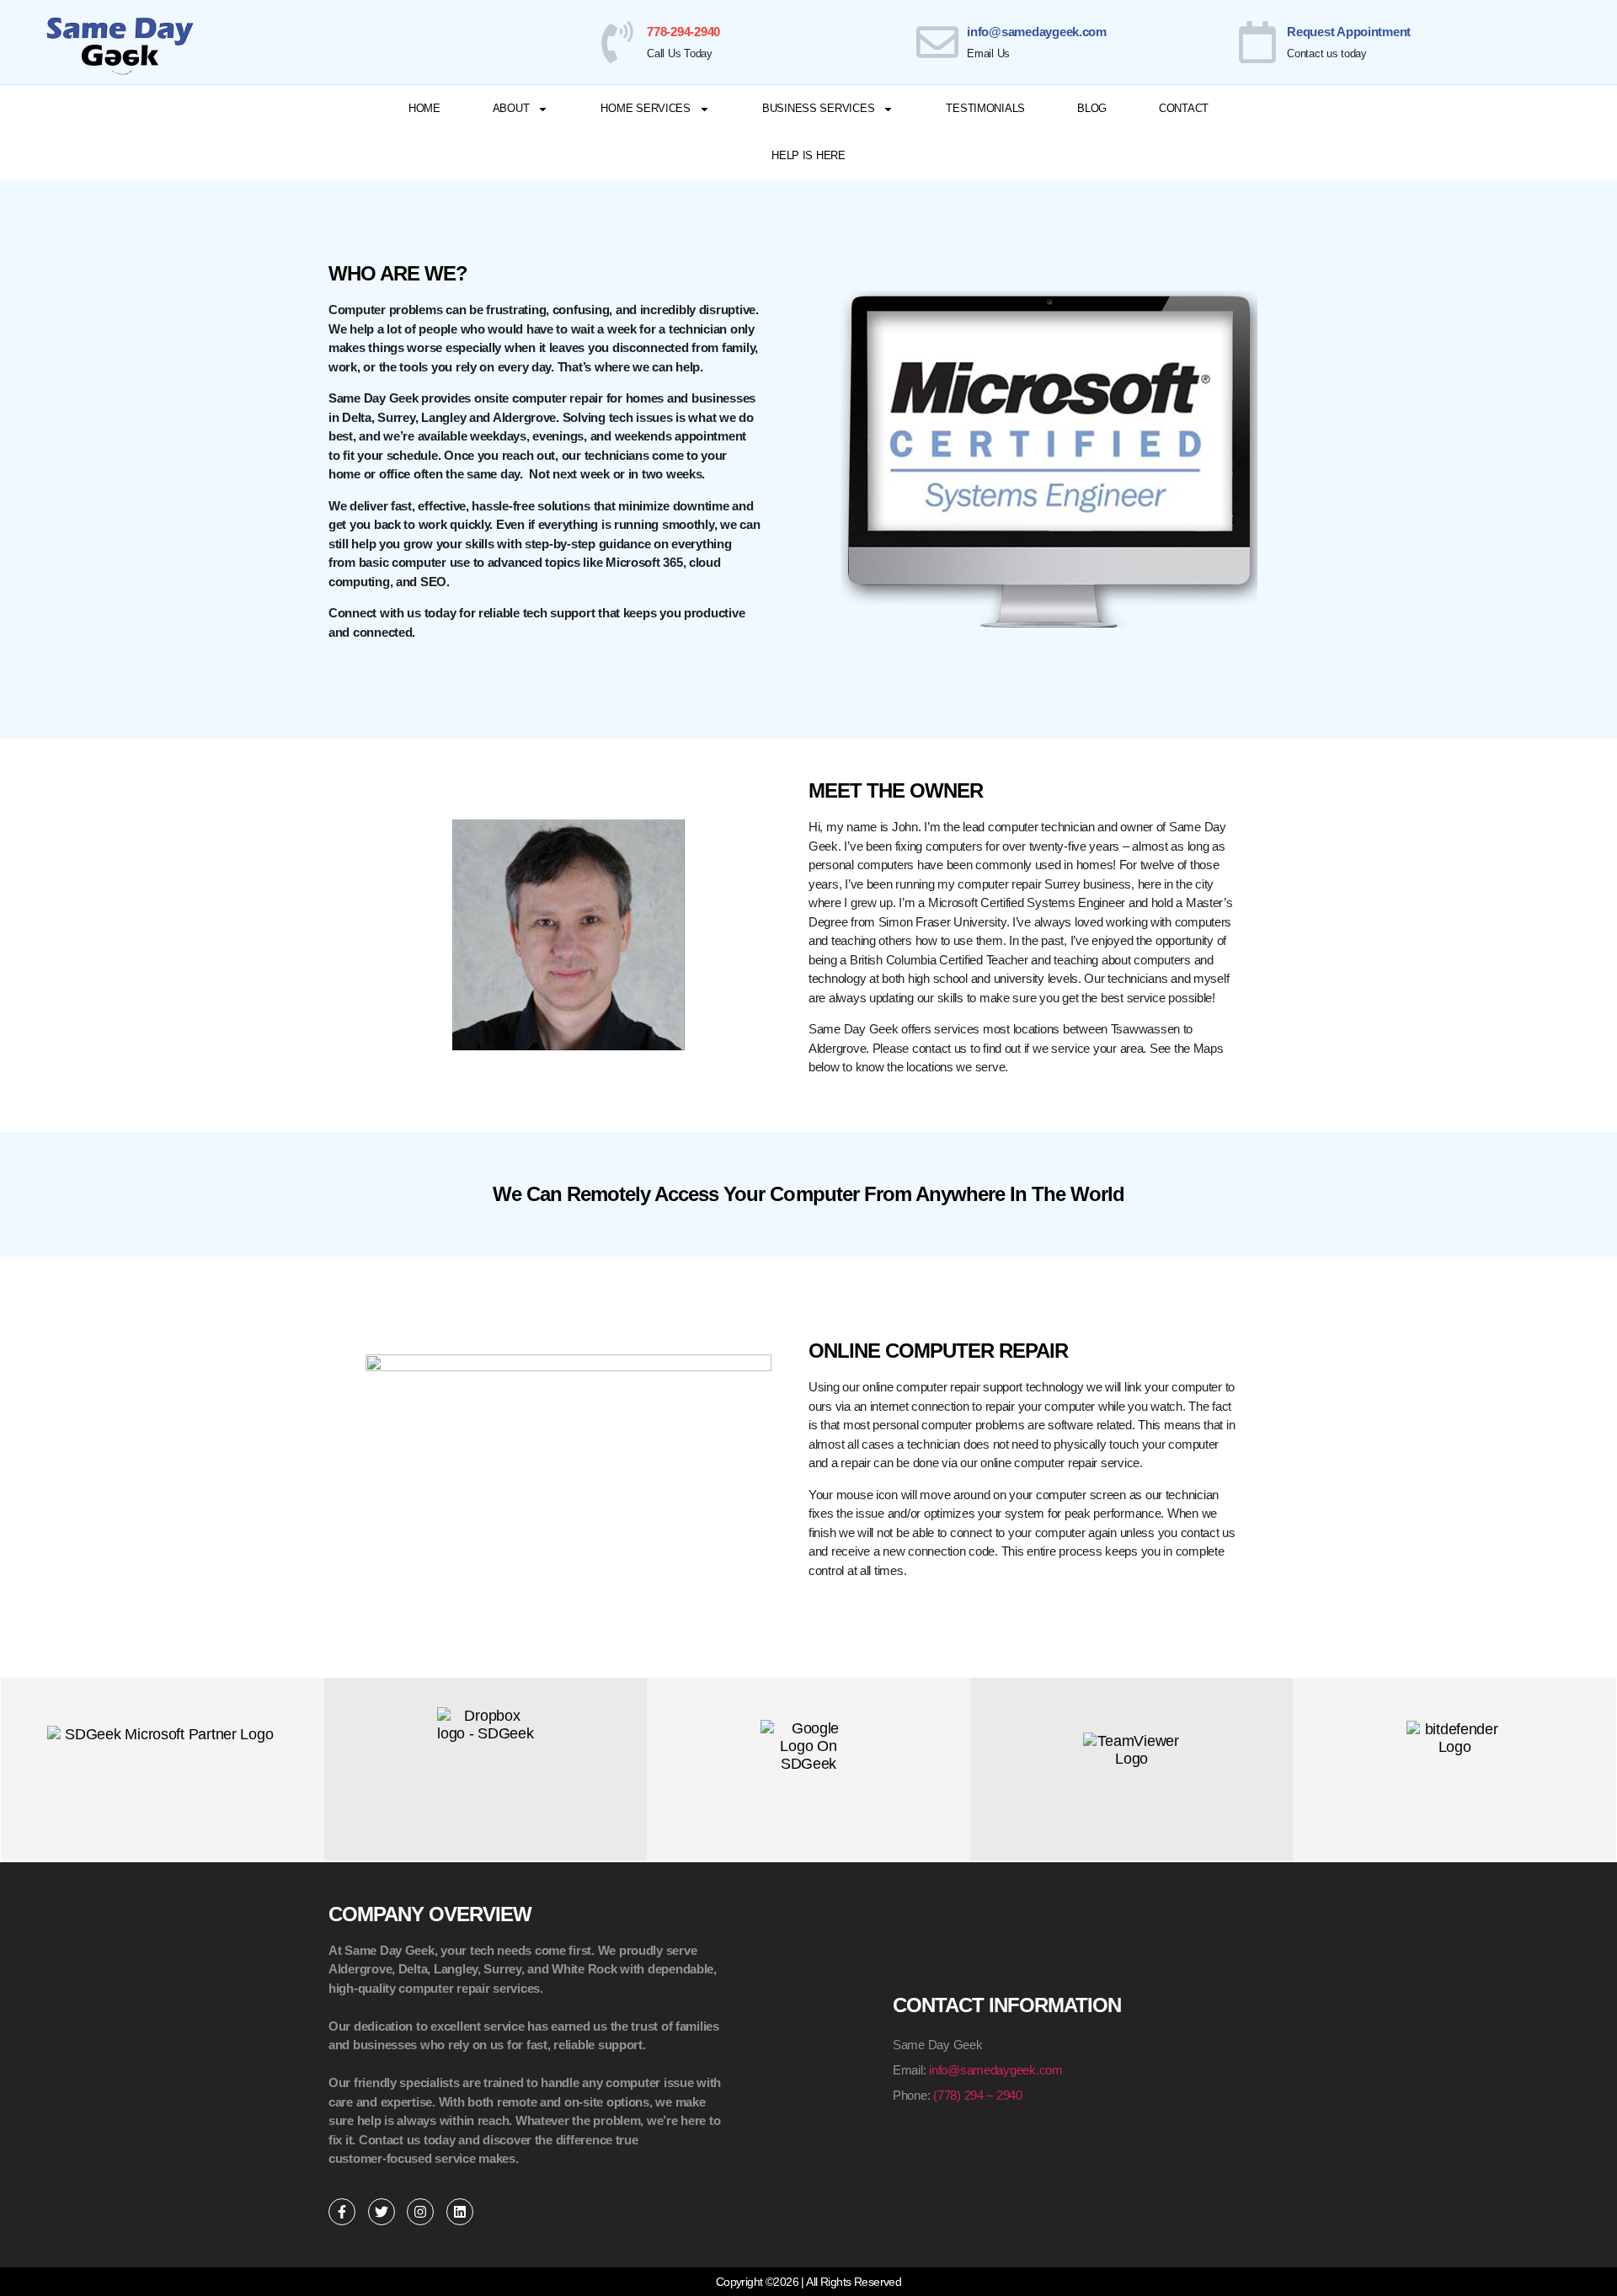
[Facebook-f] (342, 2212)
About (511, 108)
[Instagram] (420, 2212)
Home (424, 108)
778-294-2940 (683, 32)
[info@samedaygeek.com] (937, 42)
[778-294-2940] (617, 42)
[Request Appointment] (1257, 42)
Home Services (646, 108)
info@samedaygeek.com (1037, 32)
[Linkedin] (460, 2212)
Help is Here (808, 155)
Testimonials (985, 108)
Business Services (818, 108)
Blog (1092, 108)
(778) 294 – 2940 (978, 2095)
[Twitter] (382, 2212)
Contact (1184, 108)
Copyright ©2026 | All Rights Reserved (808, 2282)
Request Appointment (1349, 32)
